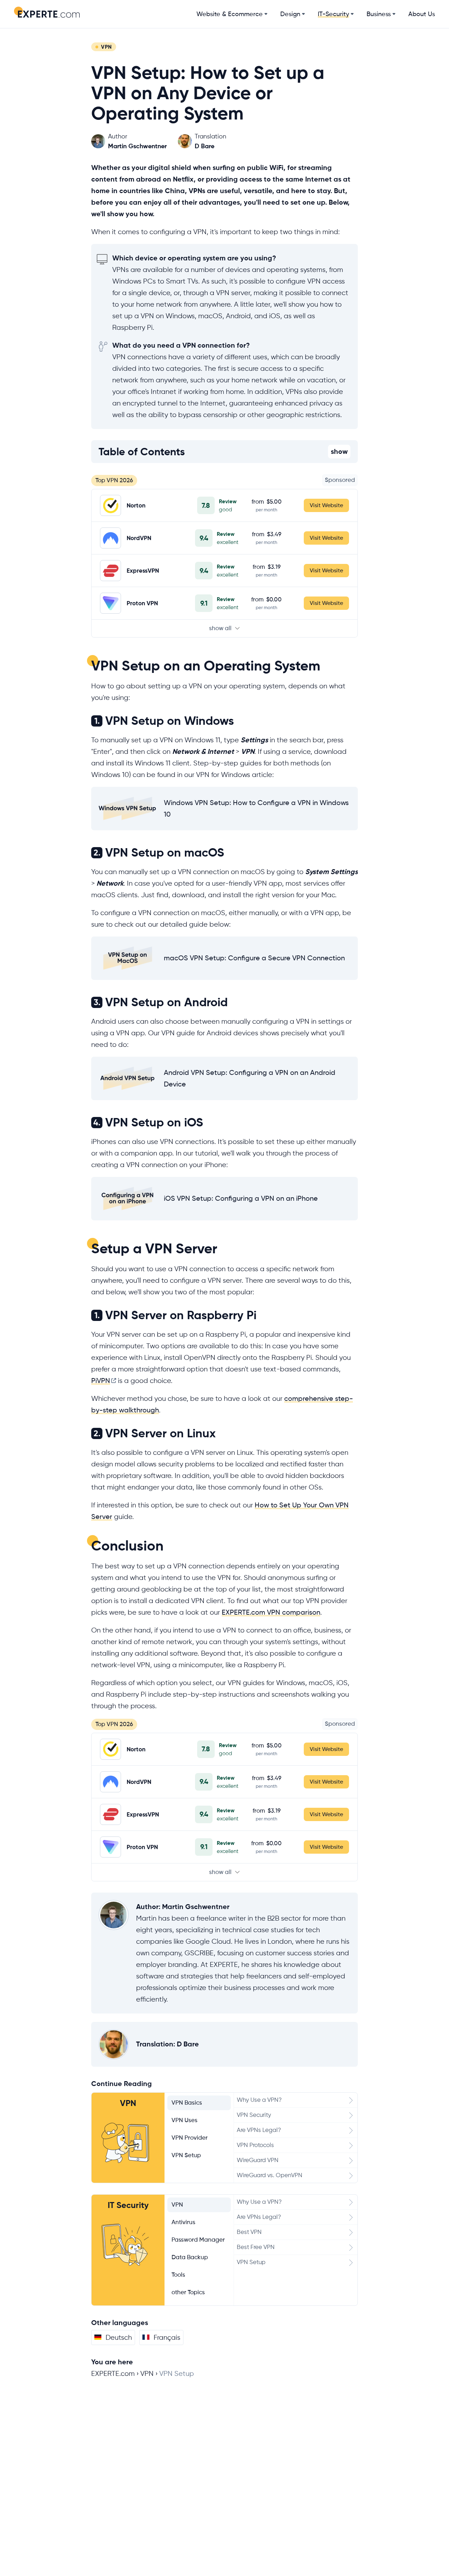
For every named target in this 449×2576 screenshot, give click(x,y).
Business (379, 14)
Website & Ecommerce (230, 14)
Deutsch (119, 2338)
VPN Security (254, 2115)
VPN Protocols (255, 2145)
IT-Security (333, 14)
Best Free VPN (256, 2247)
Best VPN (249, 2232)
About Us (422, 14)
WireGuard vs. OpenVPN (270, 2175)
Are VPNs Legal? (259, 2130)
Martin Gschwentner (196, 1907)
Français (167, 2338)
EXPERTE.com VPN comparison (271, 1612)
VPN (128, 2103)
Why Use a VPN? (259, 2100)
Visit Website (326, 505)
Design (290, 14)
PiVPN (101, 1381)
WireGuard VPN (258, 2160)
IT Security (128, 2205)
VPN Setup (251, 2262)
